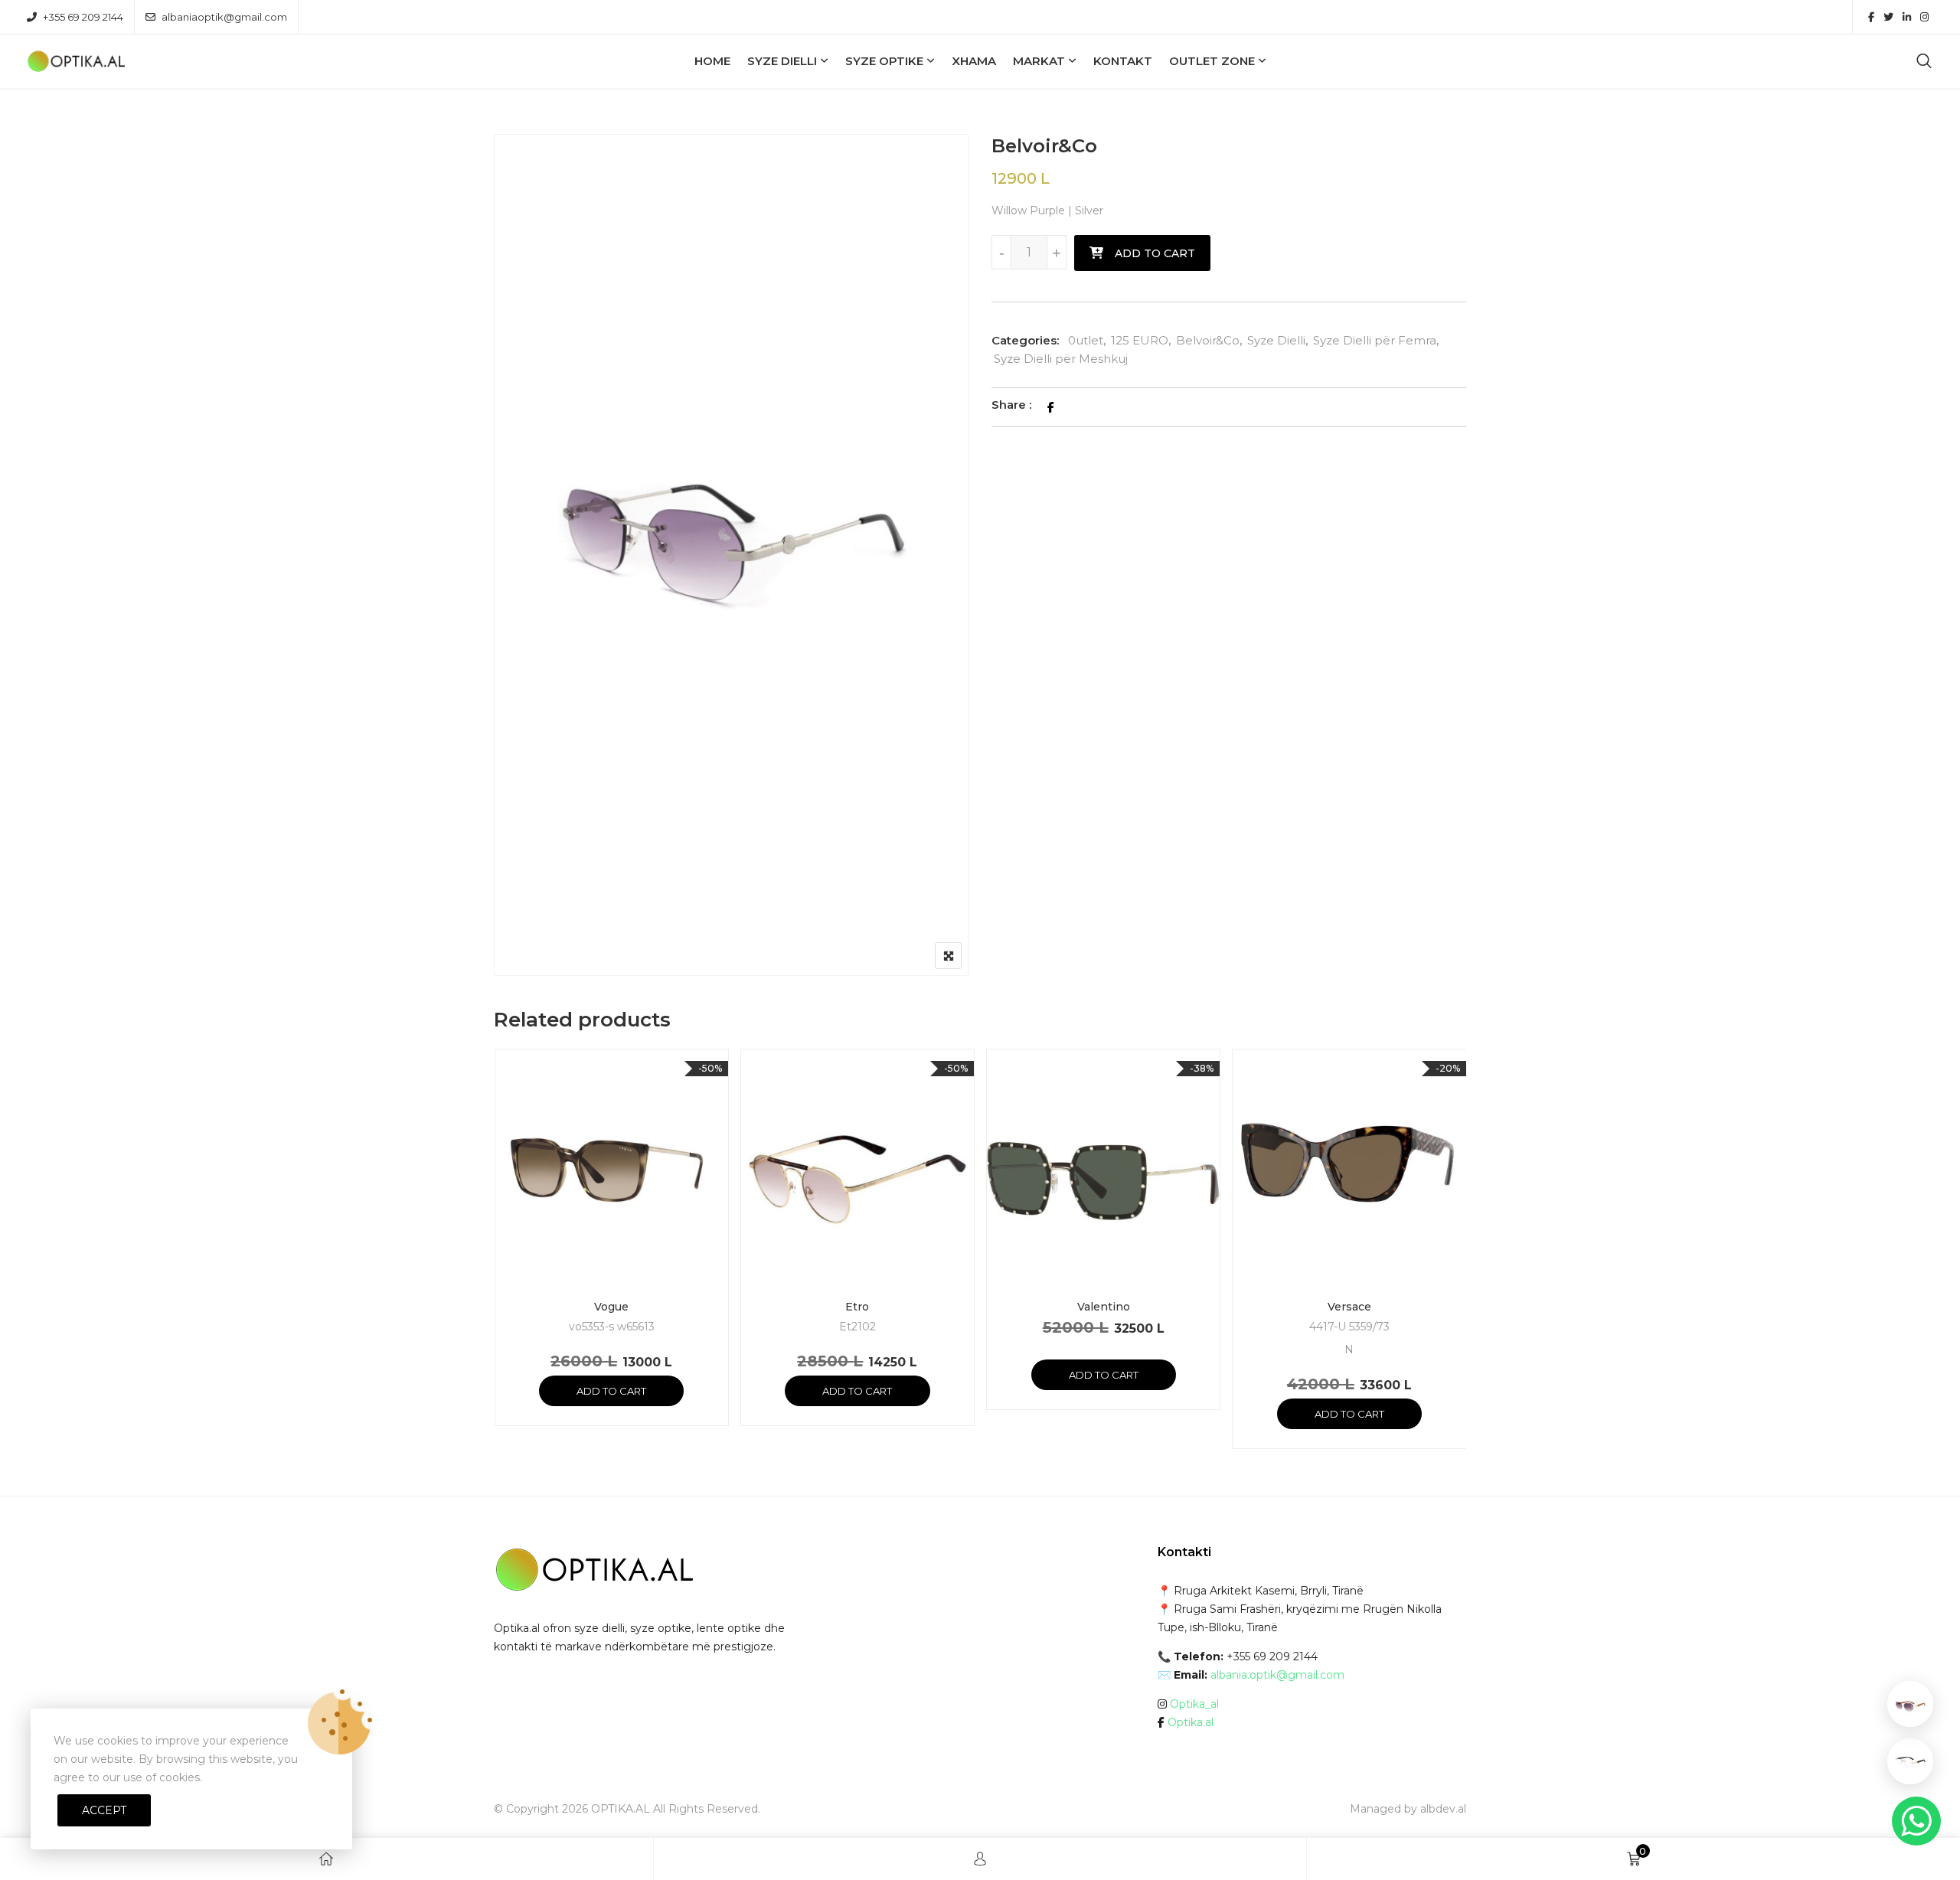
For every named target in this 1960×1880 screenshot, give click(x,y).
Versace (1349, 1307)
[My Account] (980, 1859)
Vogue (611, 1307)
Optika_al (1194, 1704)
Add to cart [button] (611, 1391)
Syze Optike (884, 61)
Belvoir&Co (1208, 340)
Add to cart (1155, 253)
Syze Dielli (782, 61)
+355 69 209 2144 (83, 17)
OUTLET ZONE (1212, 61)
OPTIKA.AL (621, 1809)
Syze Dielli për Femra (1375, 340)
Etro (857, 1307)
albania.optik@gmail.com (1277, 1675)
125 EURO (1140, 340)
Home (712, 61)
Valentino (1104, 1307)
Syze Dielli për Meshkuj (1061, 359)
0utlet (1086, 340)
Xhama (974, 61)
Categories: (1025, 340)
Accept (104, 1810)
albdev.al (1443, 1809)
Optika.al (1191, 1722)
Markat (1039, 61)
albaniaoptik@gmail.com (224, 17)
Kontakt (1123, 61)
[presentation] (505, 1263)
